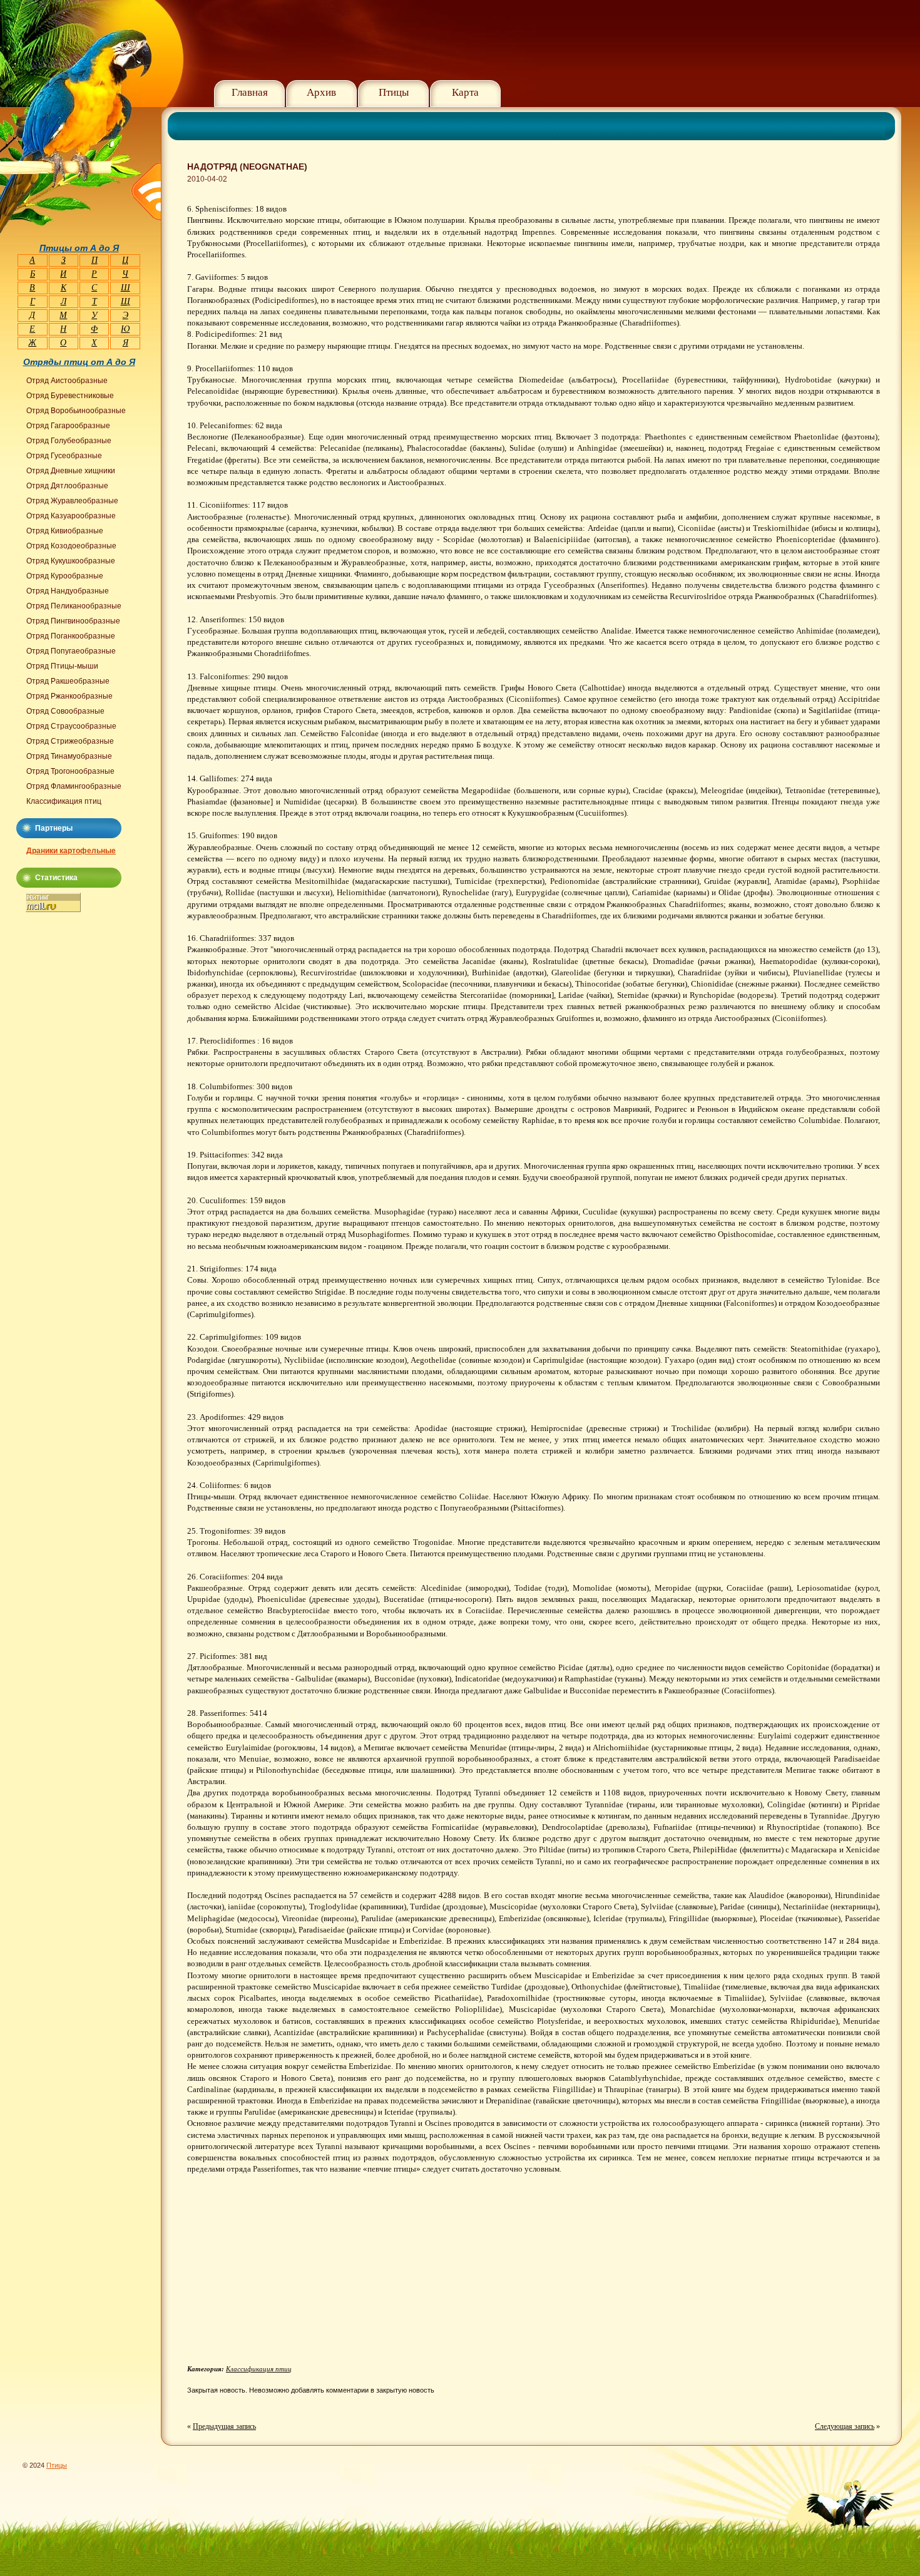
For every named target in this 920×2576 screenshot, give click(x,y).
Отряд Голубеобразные (69, 441)
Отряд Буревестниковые (70, 396)
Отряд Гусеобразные (64, 456)
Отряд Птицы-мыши (62, 666)
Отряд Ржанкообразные (69, 696)
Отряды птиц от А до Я (79, 362)
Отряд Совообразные (65, 711)
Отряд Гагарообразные (68, 426)
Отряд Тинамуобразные (69, 756)
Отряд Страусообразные (71, 726)
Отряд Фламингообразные (74, 786)
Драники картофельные (71, 851)
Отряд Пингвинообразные (73, 621)
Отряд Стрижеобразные (70, 741)
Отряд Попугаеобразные (71, 651)
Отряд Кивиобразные (65, 531)
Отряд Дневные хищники (71, 471)
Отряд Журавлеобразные (72, 501)
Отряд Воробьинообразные (76, 411)
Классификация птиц (259, 2369)
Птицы (394, 92)
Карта (465, 92)
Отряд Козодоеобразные (71, 546)
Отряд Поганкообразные (71, 636)
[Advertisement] (292, 2274)
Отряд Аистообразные (67, 381)
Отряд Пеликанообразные (74, 606)
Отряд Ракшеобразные (68, 681)
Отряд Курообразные (65, 576)
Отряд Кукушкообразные (71, 561)
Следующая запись (845, 2426)
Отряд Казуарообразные (71, 516)
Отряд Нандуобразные (68, 591)
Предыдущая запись (224, 2426)
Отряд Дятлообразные (67, 486)
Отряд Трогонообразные (70, 771)
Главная (250, 92)
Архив (321, 92)
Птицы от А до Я (79, 248)
